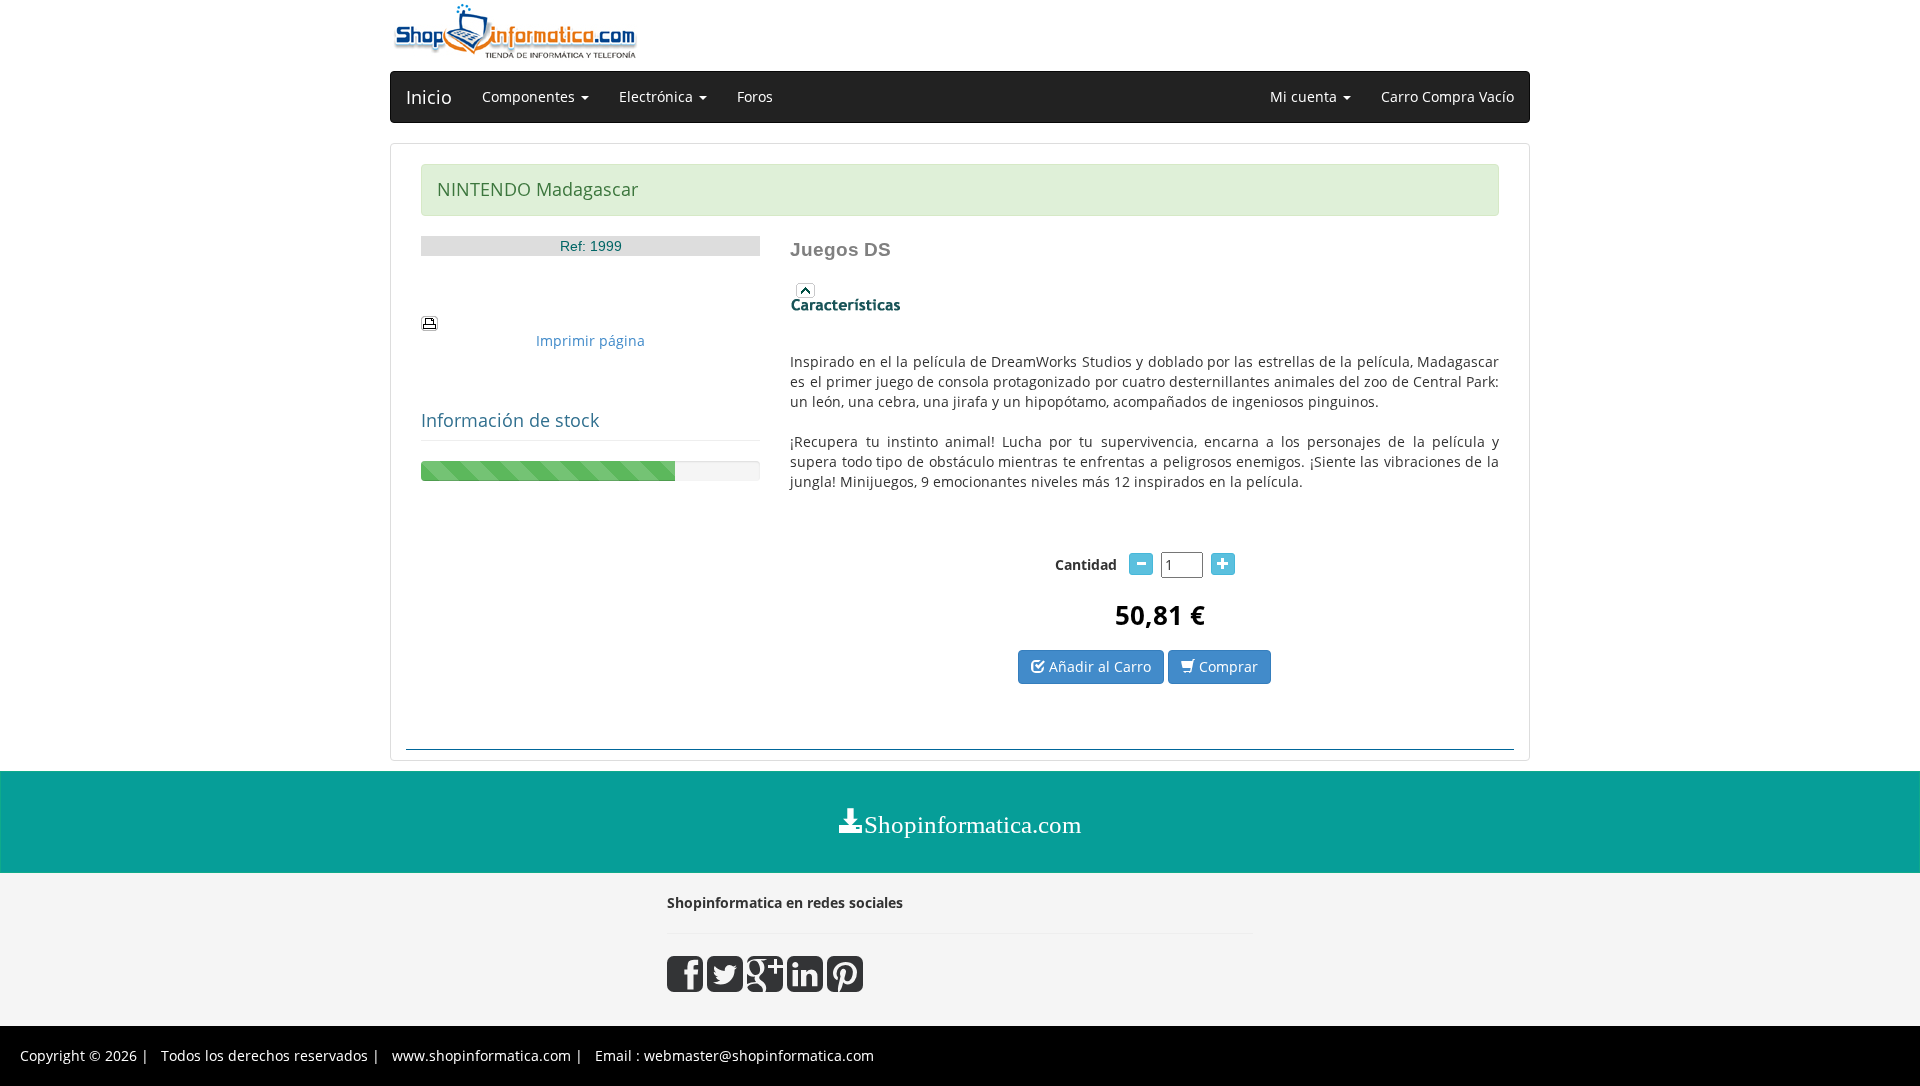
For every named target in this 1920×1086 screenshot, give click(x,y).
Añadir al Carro (1098, 666)
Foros (755, 96)
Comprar (1226, 666)
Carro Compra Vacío (1447, 96)
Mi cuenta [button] (1305, 96)
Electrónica (658, 96)
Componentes (530, 96)
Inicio (429, 97)
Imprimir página (590, 340)
